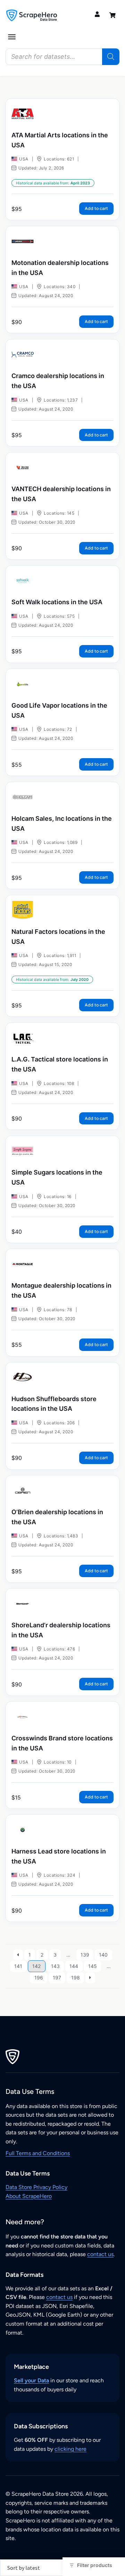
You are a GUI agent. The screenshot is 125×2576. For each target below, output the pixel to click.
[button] (12, 37)
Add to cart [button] (96, 208)
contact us (100, 2254)
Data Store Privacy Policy (36, 2187)
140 (103, 1955)
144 (74, 1966)
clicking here (70, 2449)
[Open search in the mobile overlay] (62, 57)
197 (57, 1977)
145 (93, 1966)
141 (18, 1966)
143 (55, 1966)
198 (76, 1977)
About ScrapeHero (29, 2196)
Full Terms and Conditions (38, 2153)
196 (39, 1977)
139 (85, 1955)
